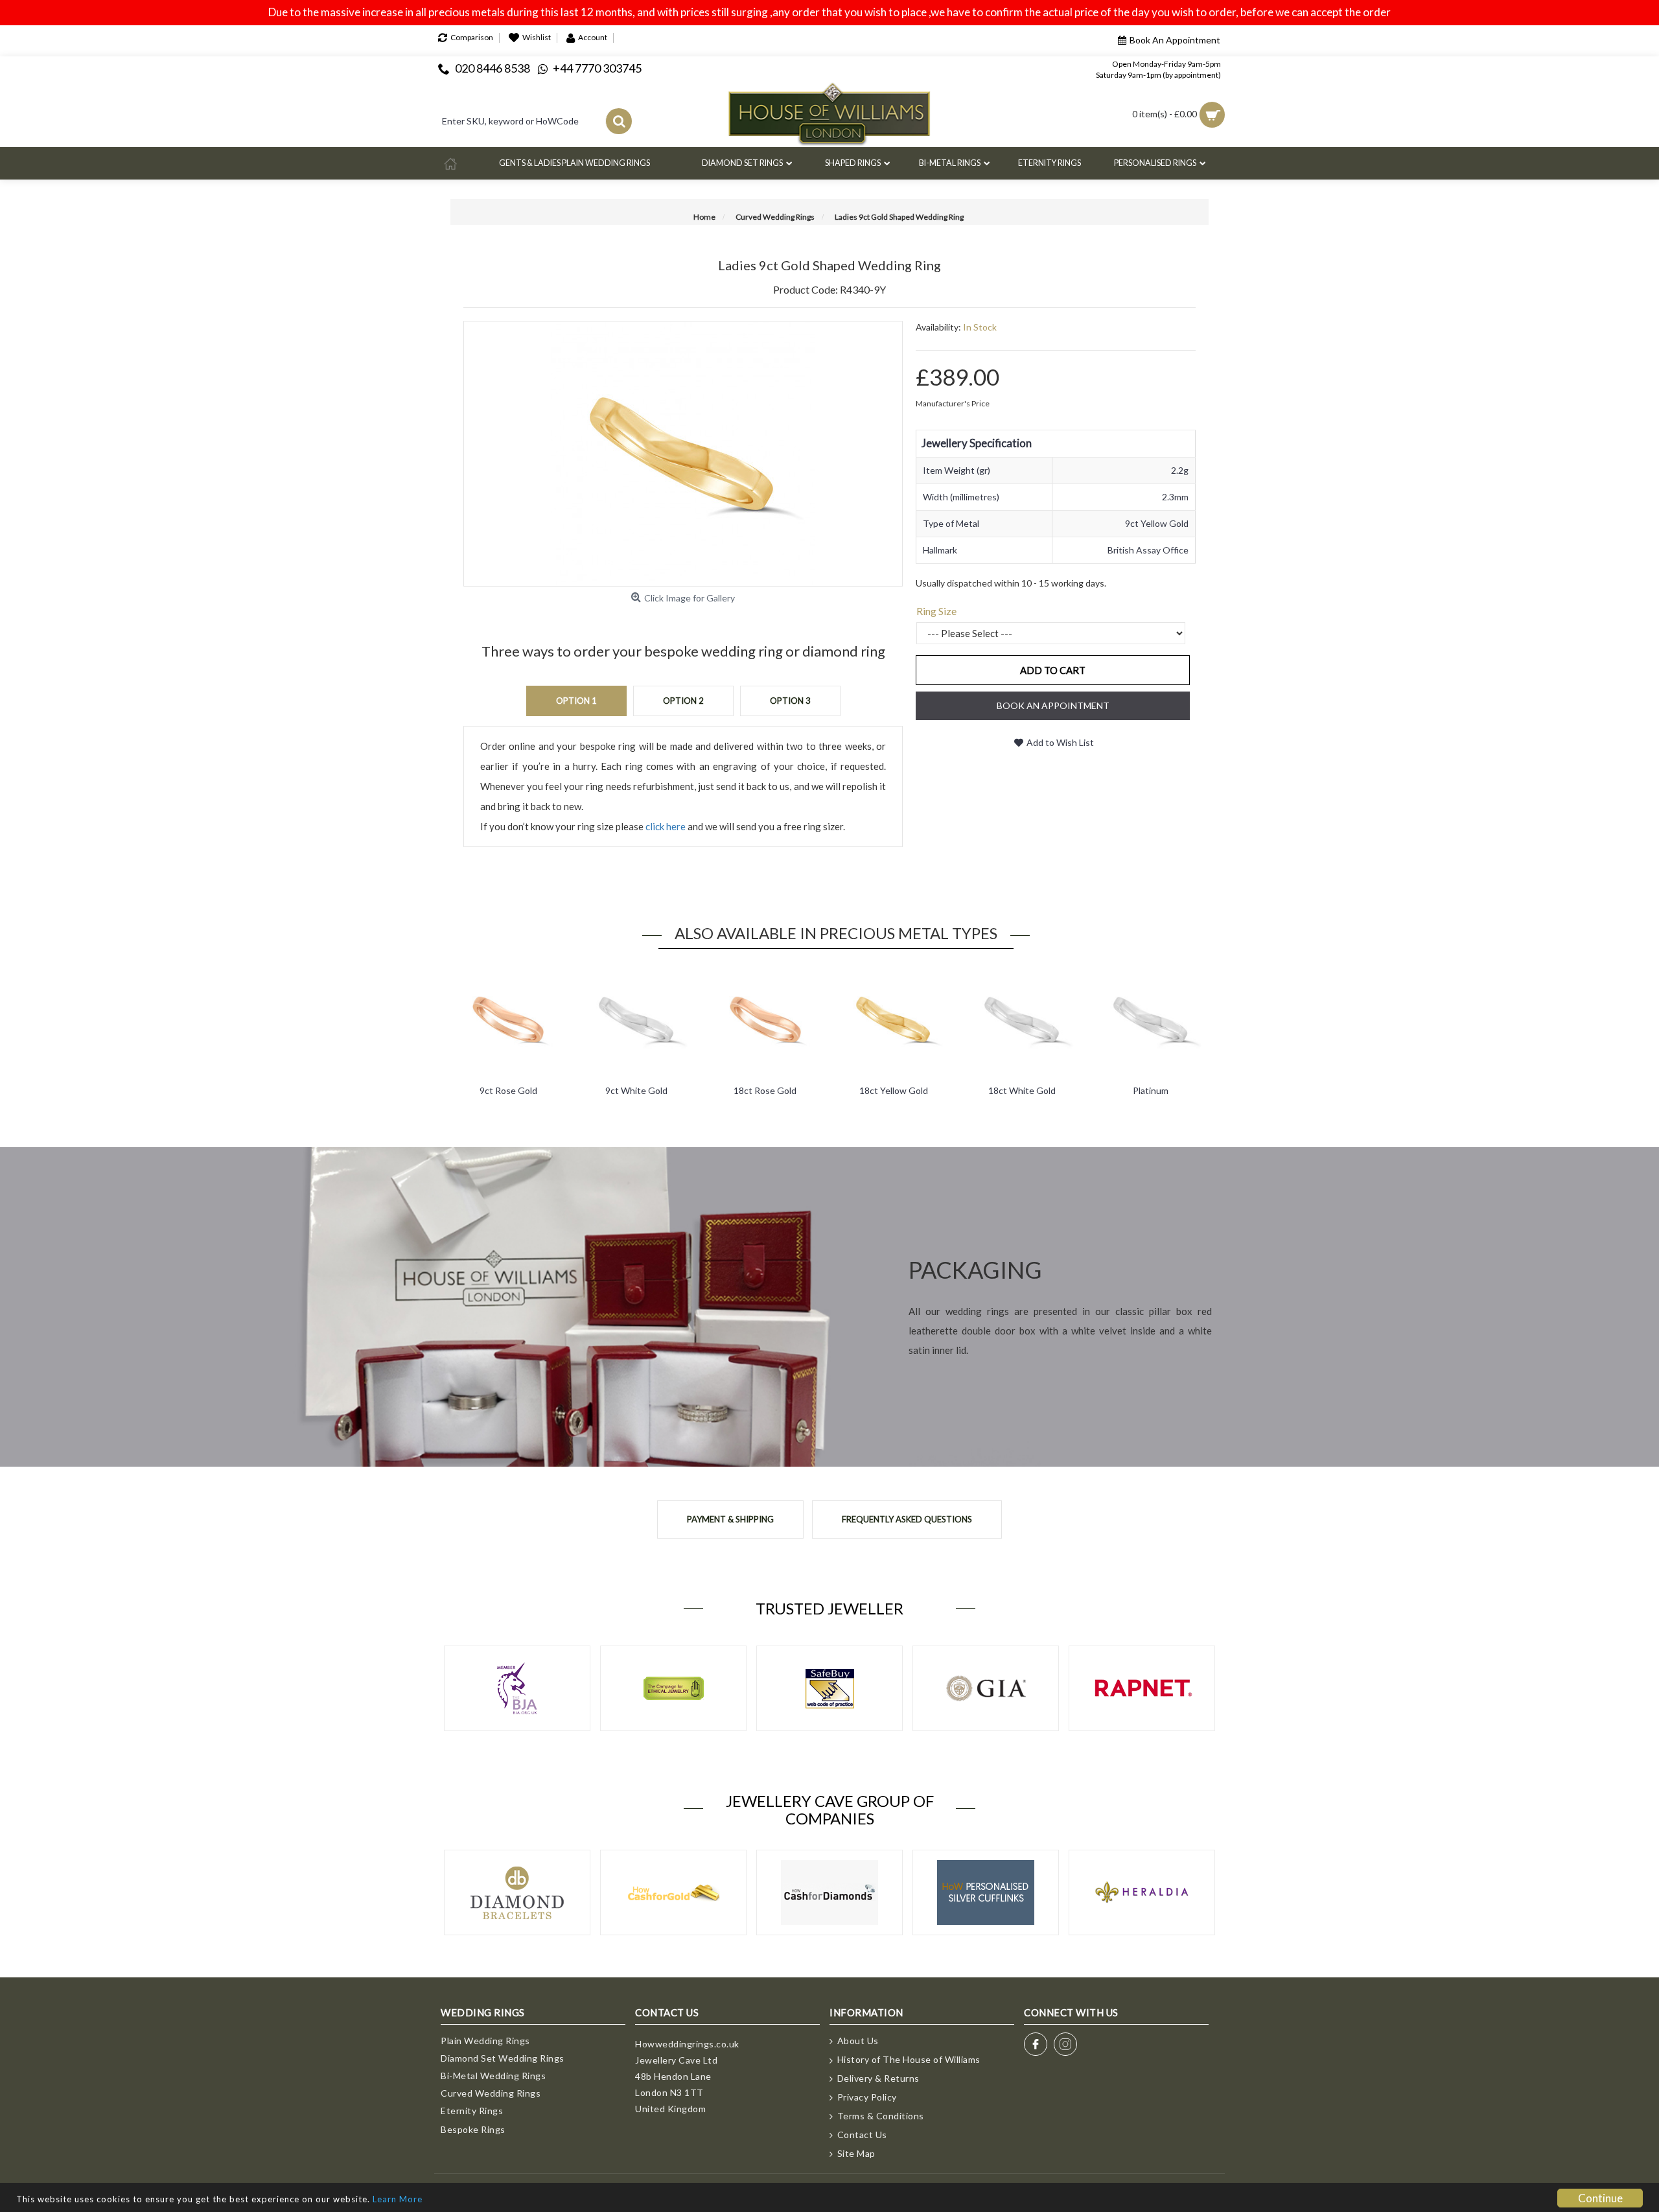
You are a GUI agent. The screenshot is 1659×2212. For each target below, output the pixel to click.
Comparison (472, 37)
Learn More (398, 2199)
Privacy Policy (867, 2097)
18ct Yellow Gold (894, 1090)
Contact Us (862, 2135)
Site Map (856, 2153)
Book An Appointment (1175, 40)
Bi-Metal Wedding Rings (493, 2076)
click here (666, 826)
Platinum (1151, 1090)
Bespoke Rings (473, 2129)
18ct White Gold (1022, 1090)
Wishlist (537, 37)
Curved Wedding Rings (491, 2093)
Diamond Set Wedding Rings (503, 2058)
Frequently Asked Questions (907, 1519)
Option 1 (576, 701)
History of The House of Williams (909, 2059)
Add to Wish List (1060, 742)
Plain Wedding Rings (485, 2041)
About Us (858, 2041)
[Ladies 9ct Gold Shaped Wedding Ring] (683, 454)
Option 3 (790, 701)
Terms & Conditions (881, 2116)
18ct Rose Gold (765, 1090)
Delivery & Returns (878, 2078)
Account (593, 37)
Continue (1600, 2198)
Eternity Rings (472, 2111)
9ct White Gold (636, 1090)
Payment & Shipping (730, 1519)
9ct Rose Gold (508, 1090)
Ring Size (936, 611)
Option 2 (683, 701)
